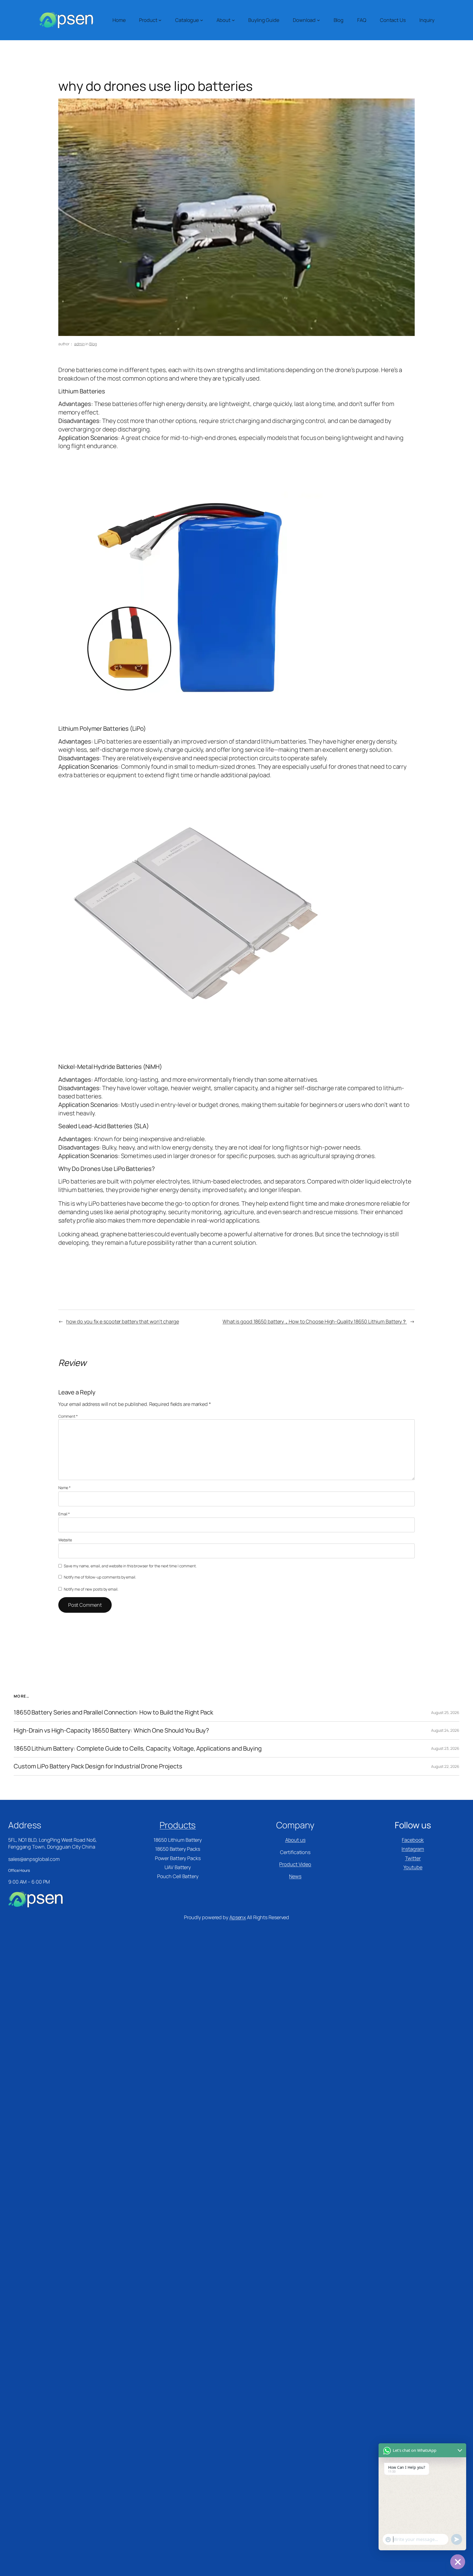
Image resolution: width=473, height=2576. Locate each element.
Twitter (413, 1858)
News (295, 1876)
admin (80, 344)
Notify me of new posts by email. (91, 1589)
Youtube (413, 1867)
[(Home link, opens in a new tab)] (66, 20)
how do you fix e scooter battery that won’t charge (123, 1321)
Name (64, 1488)
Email (64, 1514)
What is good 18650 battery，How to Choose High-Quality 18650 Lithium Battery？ (315, 1321)
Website (65, 1540)
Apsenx (238, 1917)
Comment (68, 1416)
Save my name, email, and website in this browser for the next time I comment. (130, 1566)
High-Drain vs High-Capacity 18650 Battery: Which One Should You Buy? (111, 1731)
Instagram (413, 1849)
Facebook (413, 1840)
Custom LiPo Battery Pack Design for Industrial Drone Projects (98, 1766)
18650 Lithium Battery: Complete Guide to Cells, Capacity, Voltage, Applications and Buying (138, 1749)
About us (295, 1840)
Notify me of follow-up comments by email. (100, 1577)
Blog (93, 344)
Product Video (295, 1864)
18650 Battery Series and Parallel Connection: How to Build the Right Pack (113, 1712)
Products (178, 1825)
